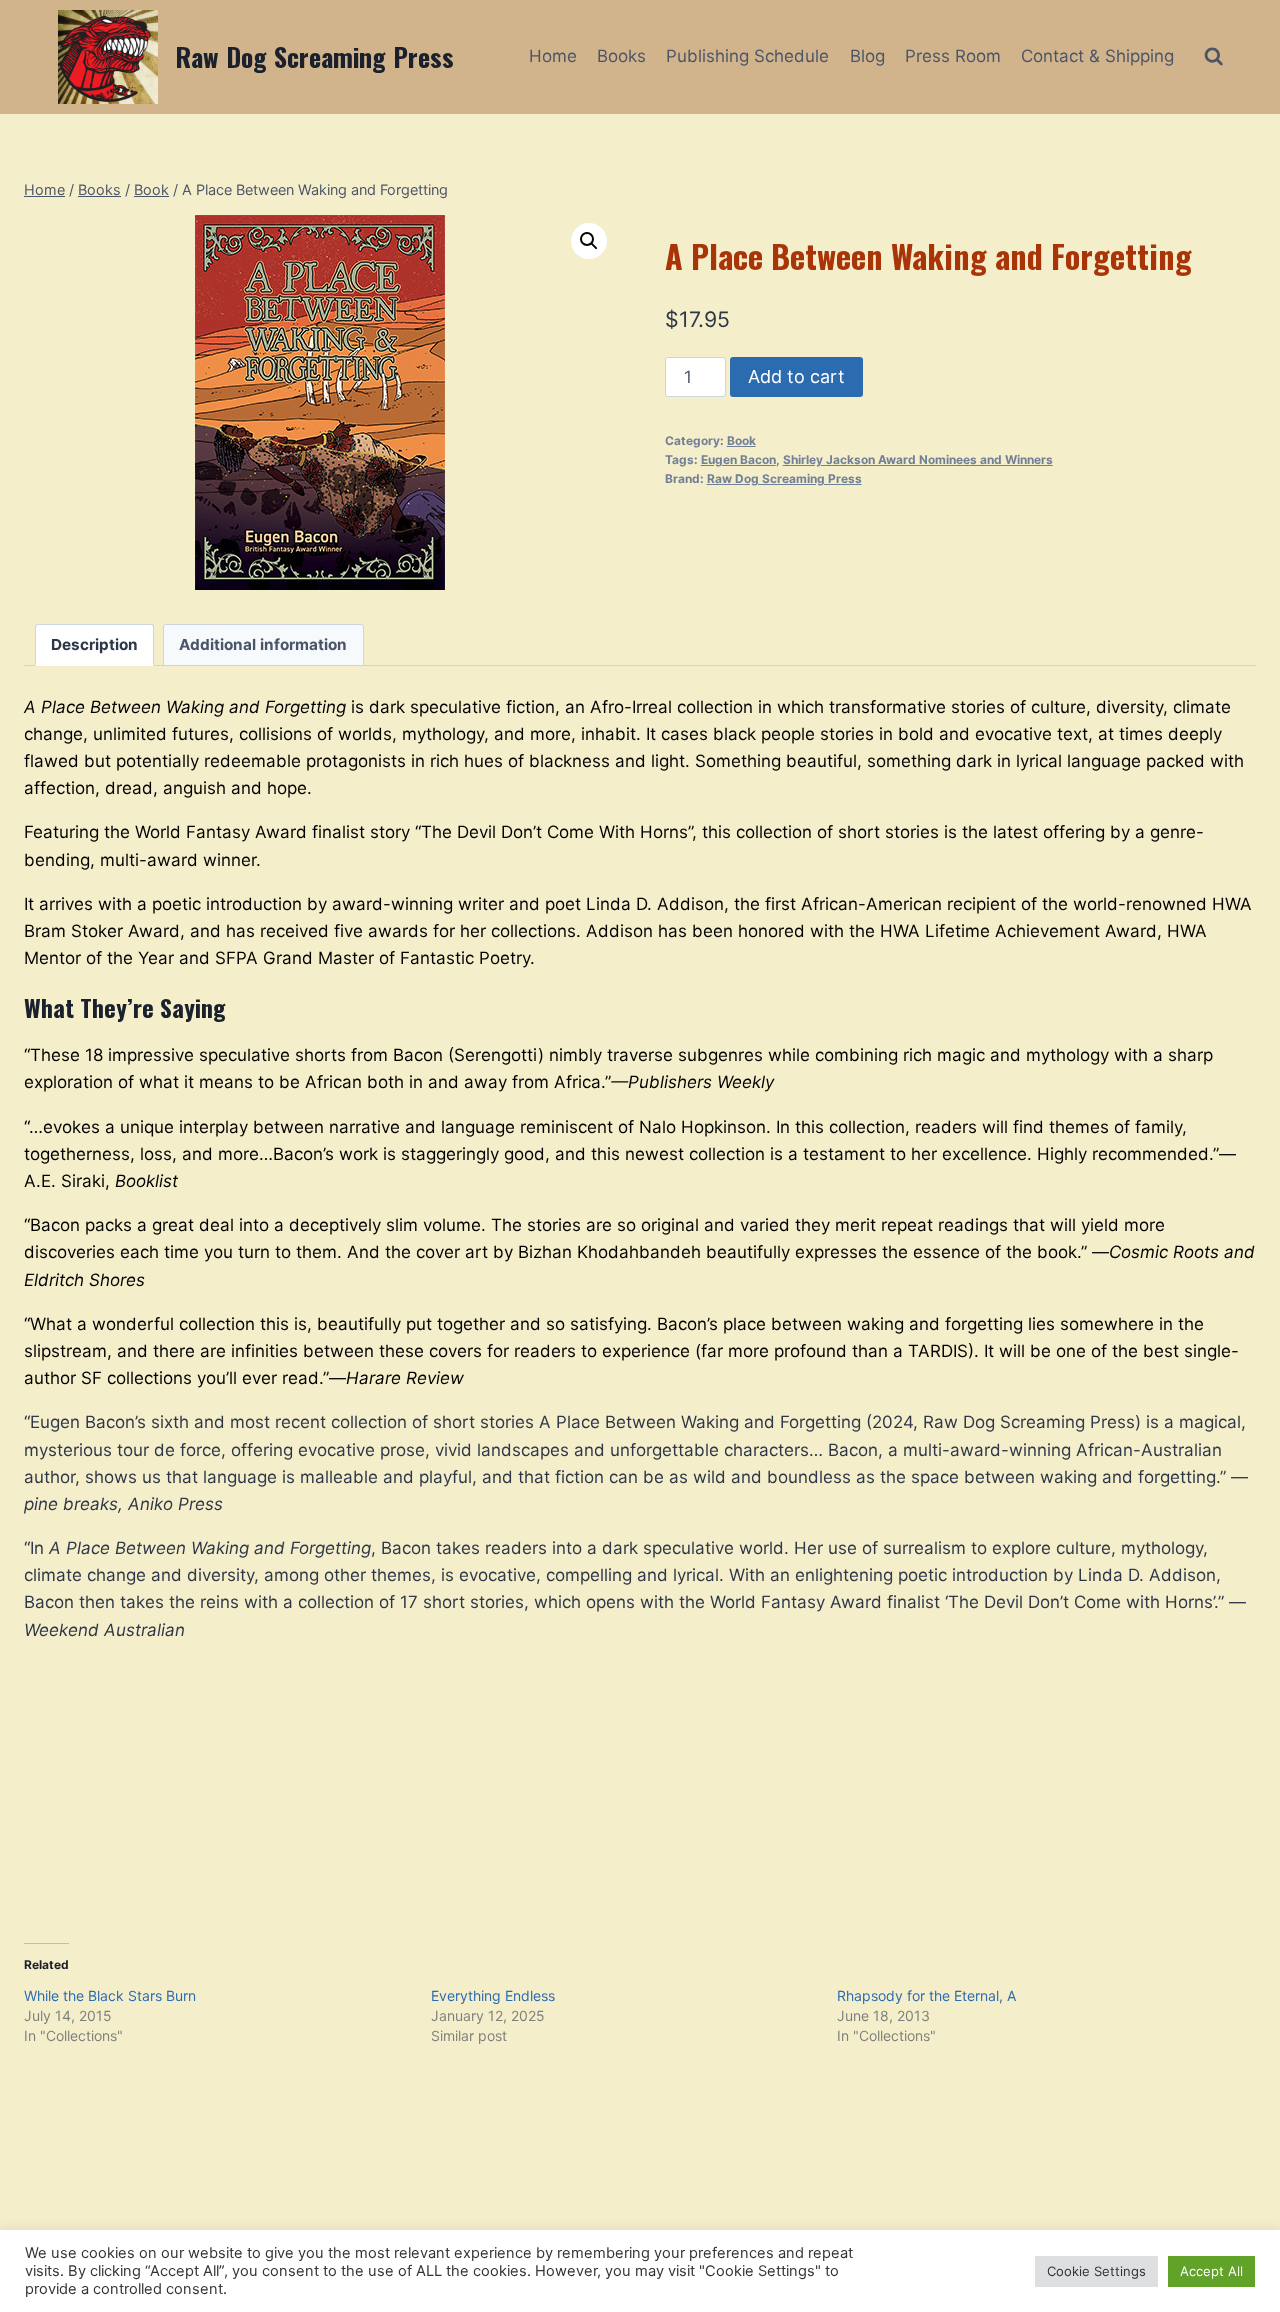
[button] (589, 241)
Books (621, 56)
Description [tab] (94, 644)
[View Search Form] (1213, 56)
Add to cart (796, 376)
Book (741, 440)
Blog (867, 56)
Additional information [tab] (263, 644)
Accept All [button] (1211, 2271)
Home (553, 56)
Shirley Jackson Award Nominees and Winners (918, 459)
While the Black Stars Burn (110, 1995)
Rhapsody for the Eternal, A (926, 1995)
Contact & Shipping (1097, 56)
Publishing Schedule (747, 56)
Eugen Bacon (738, 459)
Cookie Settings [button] (1096, 2271)
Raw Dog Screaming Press (784, 478)
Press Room (953, 56)
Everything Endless (493, 1995)
